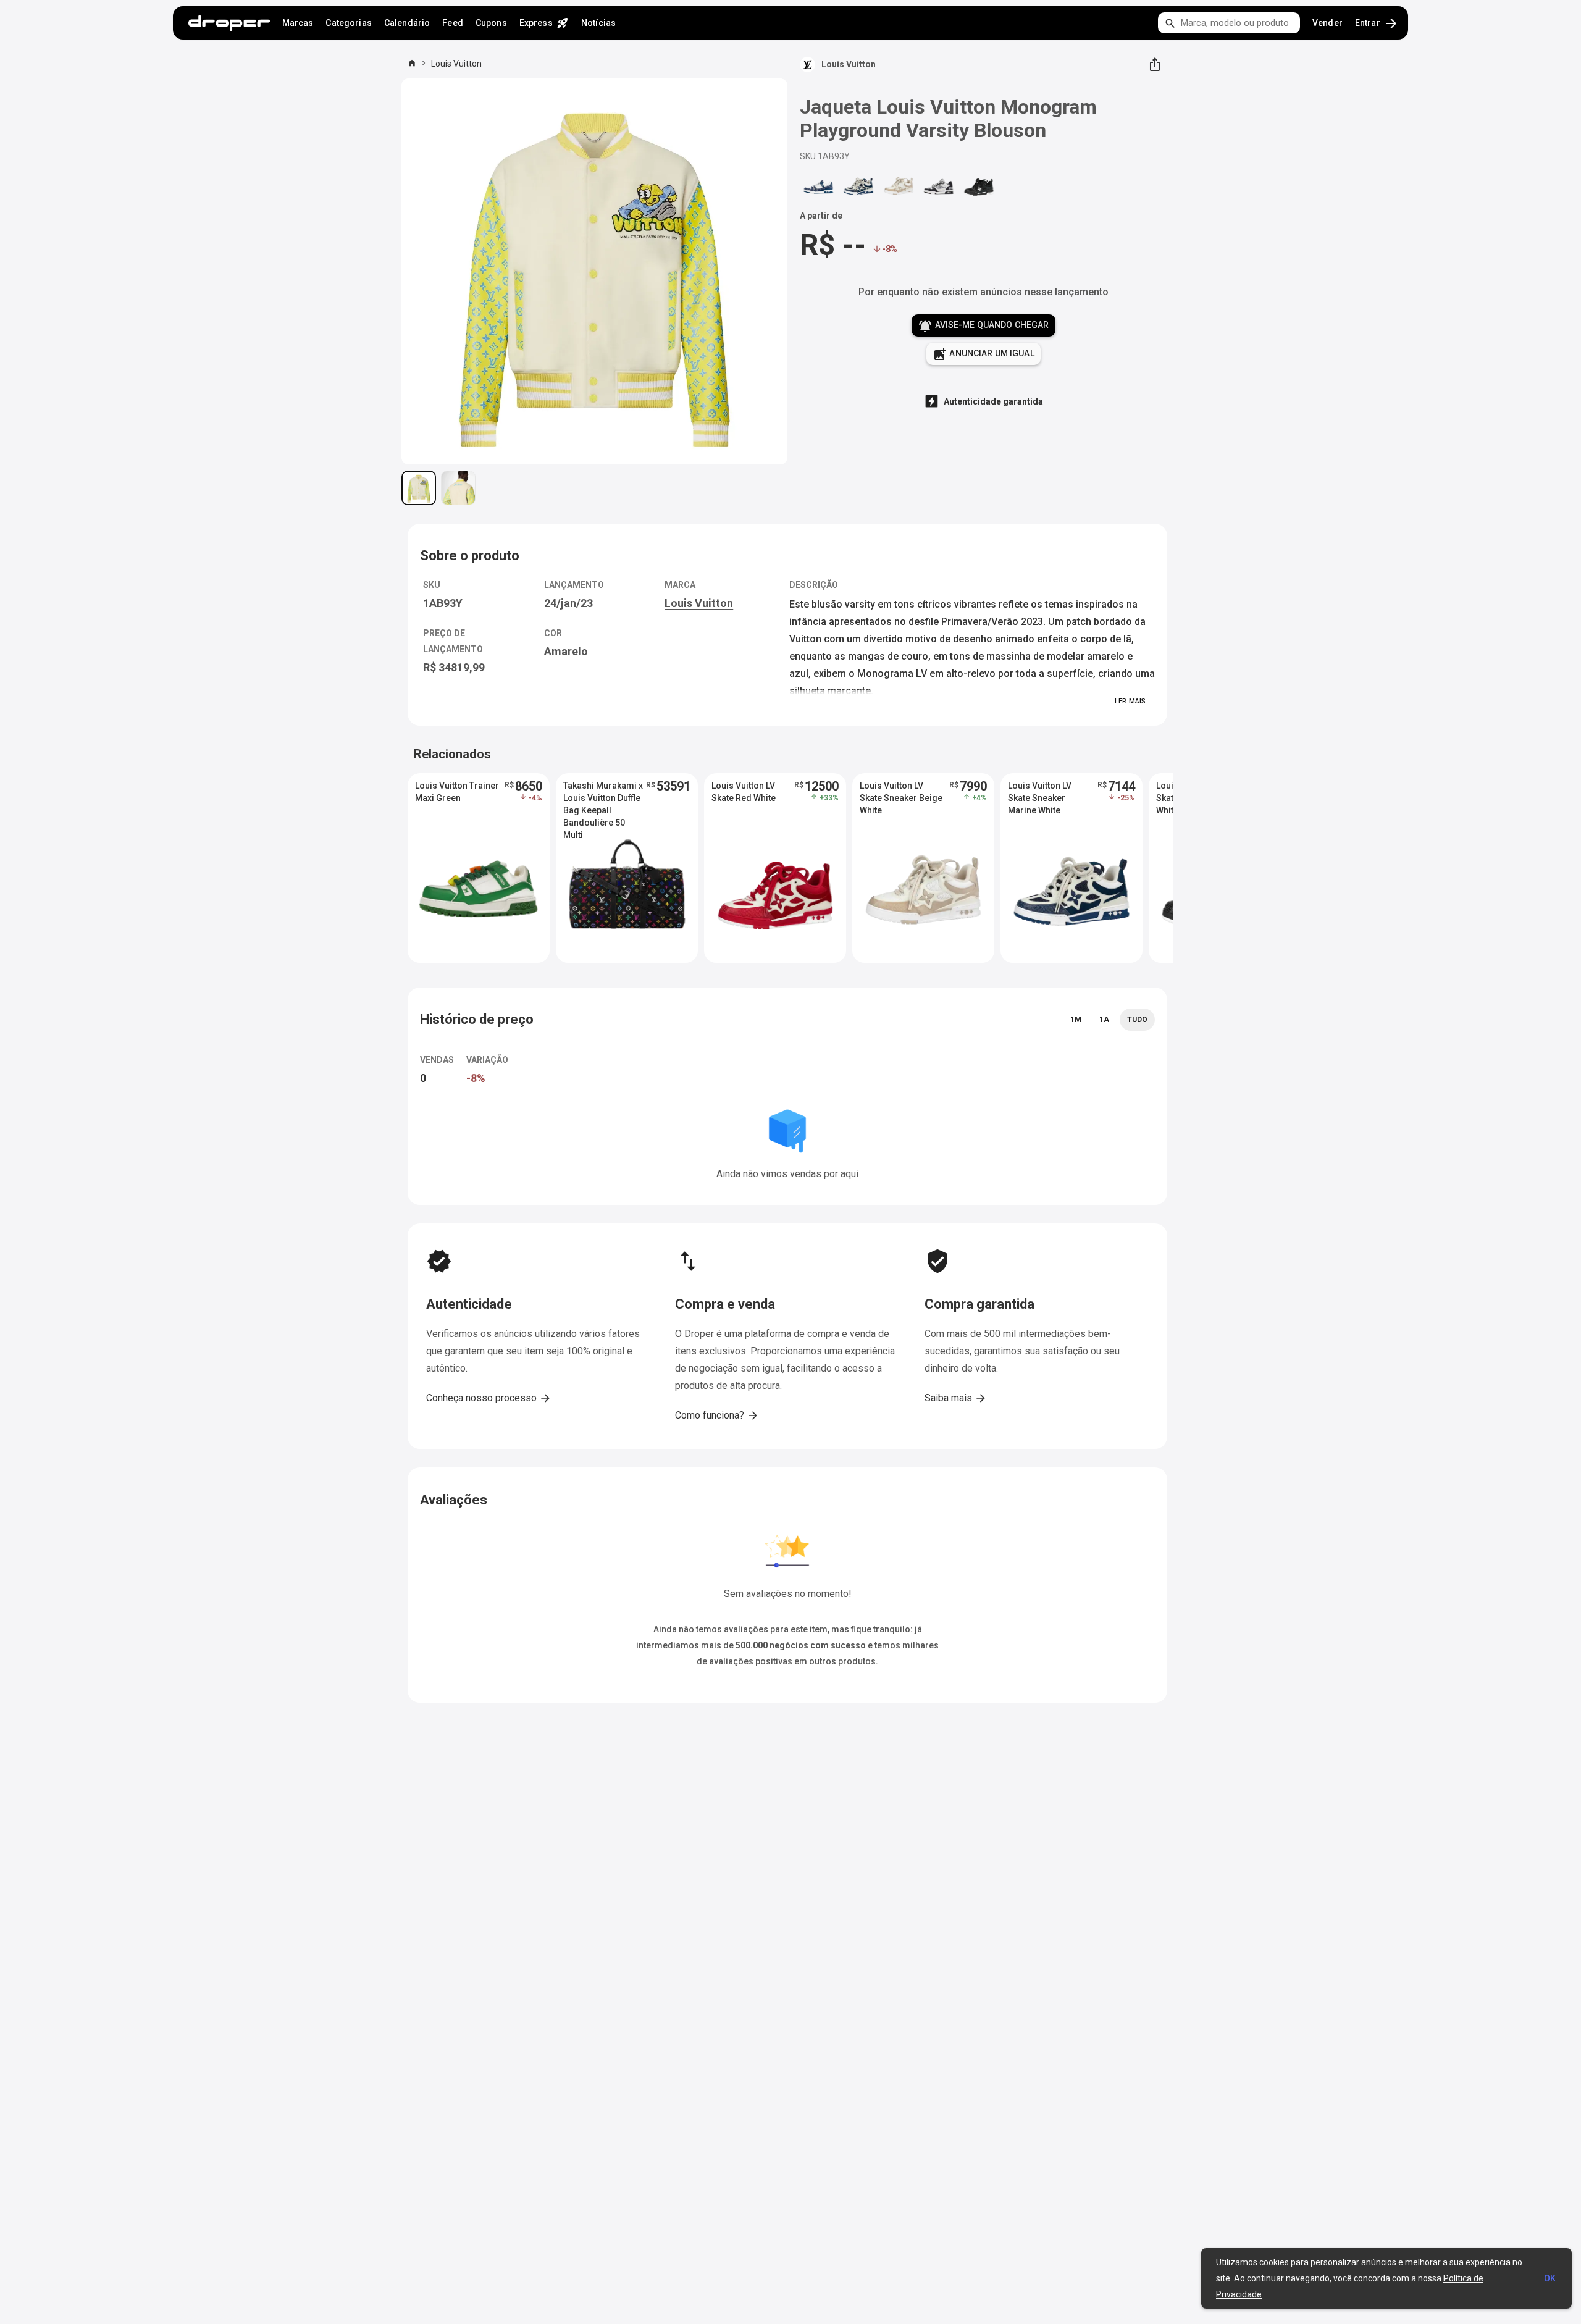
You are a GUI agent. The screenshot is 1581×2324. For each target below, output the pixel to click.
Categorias (348, 23)
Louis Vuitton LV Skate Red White (744, 792)
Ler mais (1130, 701)
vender (1327, 23)
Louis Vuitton (456, 64)
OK (1550, 2278)
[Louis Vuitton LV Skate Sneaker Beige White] (899, 186)
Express (544, 23)
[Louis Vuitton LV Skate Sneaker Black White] (979, 186)
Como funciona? (717, 1416)
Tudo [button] (1137, 1020)
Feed (453, 23)
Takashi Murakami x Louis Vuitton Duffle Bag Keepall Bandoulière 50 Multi (603, 799)
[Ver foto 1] (419, 488)
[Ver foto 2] (458, 488)
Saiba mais (956, 1398)
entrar (1377, 23)
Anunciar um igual (983, 354)
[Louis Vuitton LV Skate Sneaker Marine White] (858, 186)
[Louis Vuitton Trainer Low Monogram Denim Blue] (818, 186)
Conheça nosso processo (489, 1398)
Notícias (598, 23)
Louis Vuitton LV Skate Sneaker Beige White (901, 798)
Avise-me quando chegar (983, 326)
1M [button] (1076, 1020)
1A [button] (1104, 1020)
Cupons (491, 23)
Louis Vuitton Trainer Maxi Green (457, 792)
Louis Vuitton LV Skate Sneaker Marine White (1040, 798)
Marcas (298, 23)
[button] (479, 868)
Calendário (407, 23)
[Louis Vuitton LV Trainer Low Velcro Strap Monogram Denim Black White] (939, 186)
